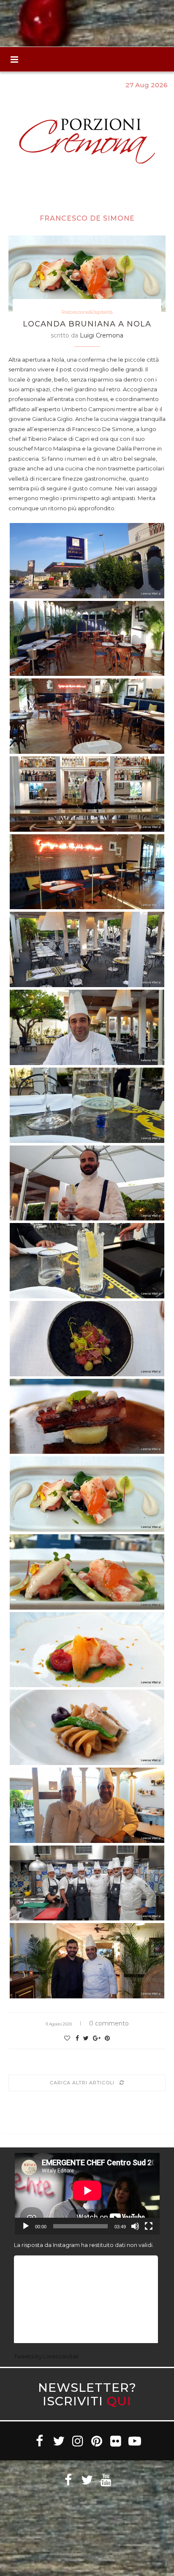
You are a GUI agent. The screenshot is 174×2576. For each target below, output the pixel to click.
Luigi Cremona (102, 335)
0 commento (109, 2023)
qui (119, 2401)
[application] (87, 2194)
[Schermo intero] (149, 2226)
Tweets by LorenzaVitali (46, 2356)
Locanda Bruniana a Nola (87, 324)
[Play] (26, 2226)
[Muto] (135, 2226)
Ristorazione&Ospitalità (87, 312)
